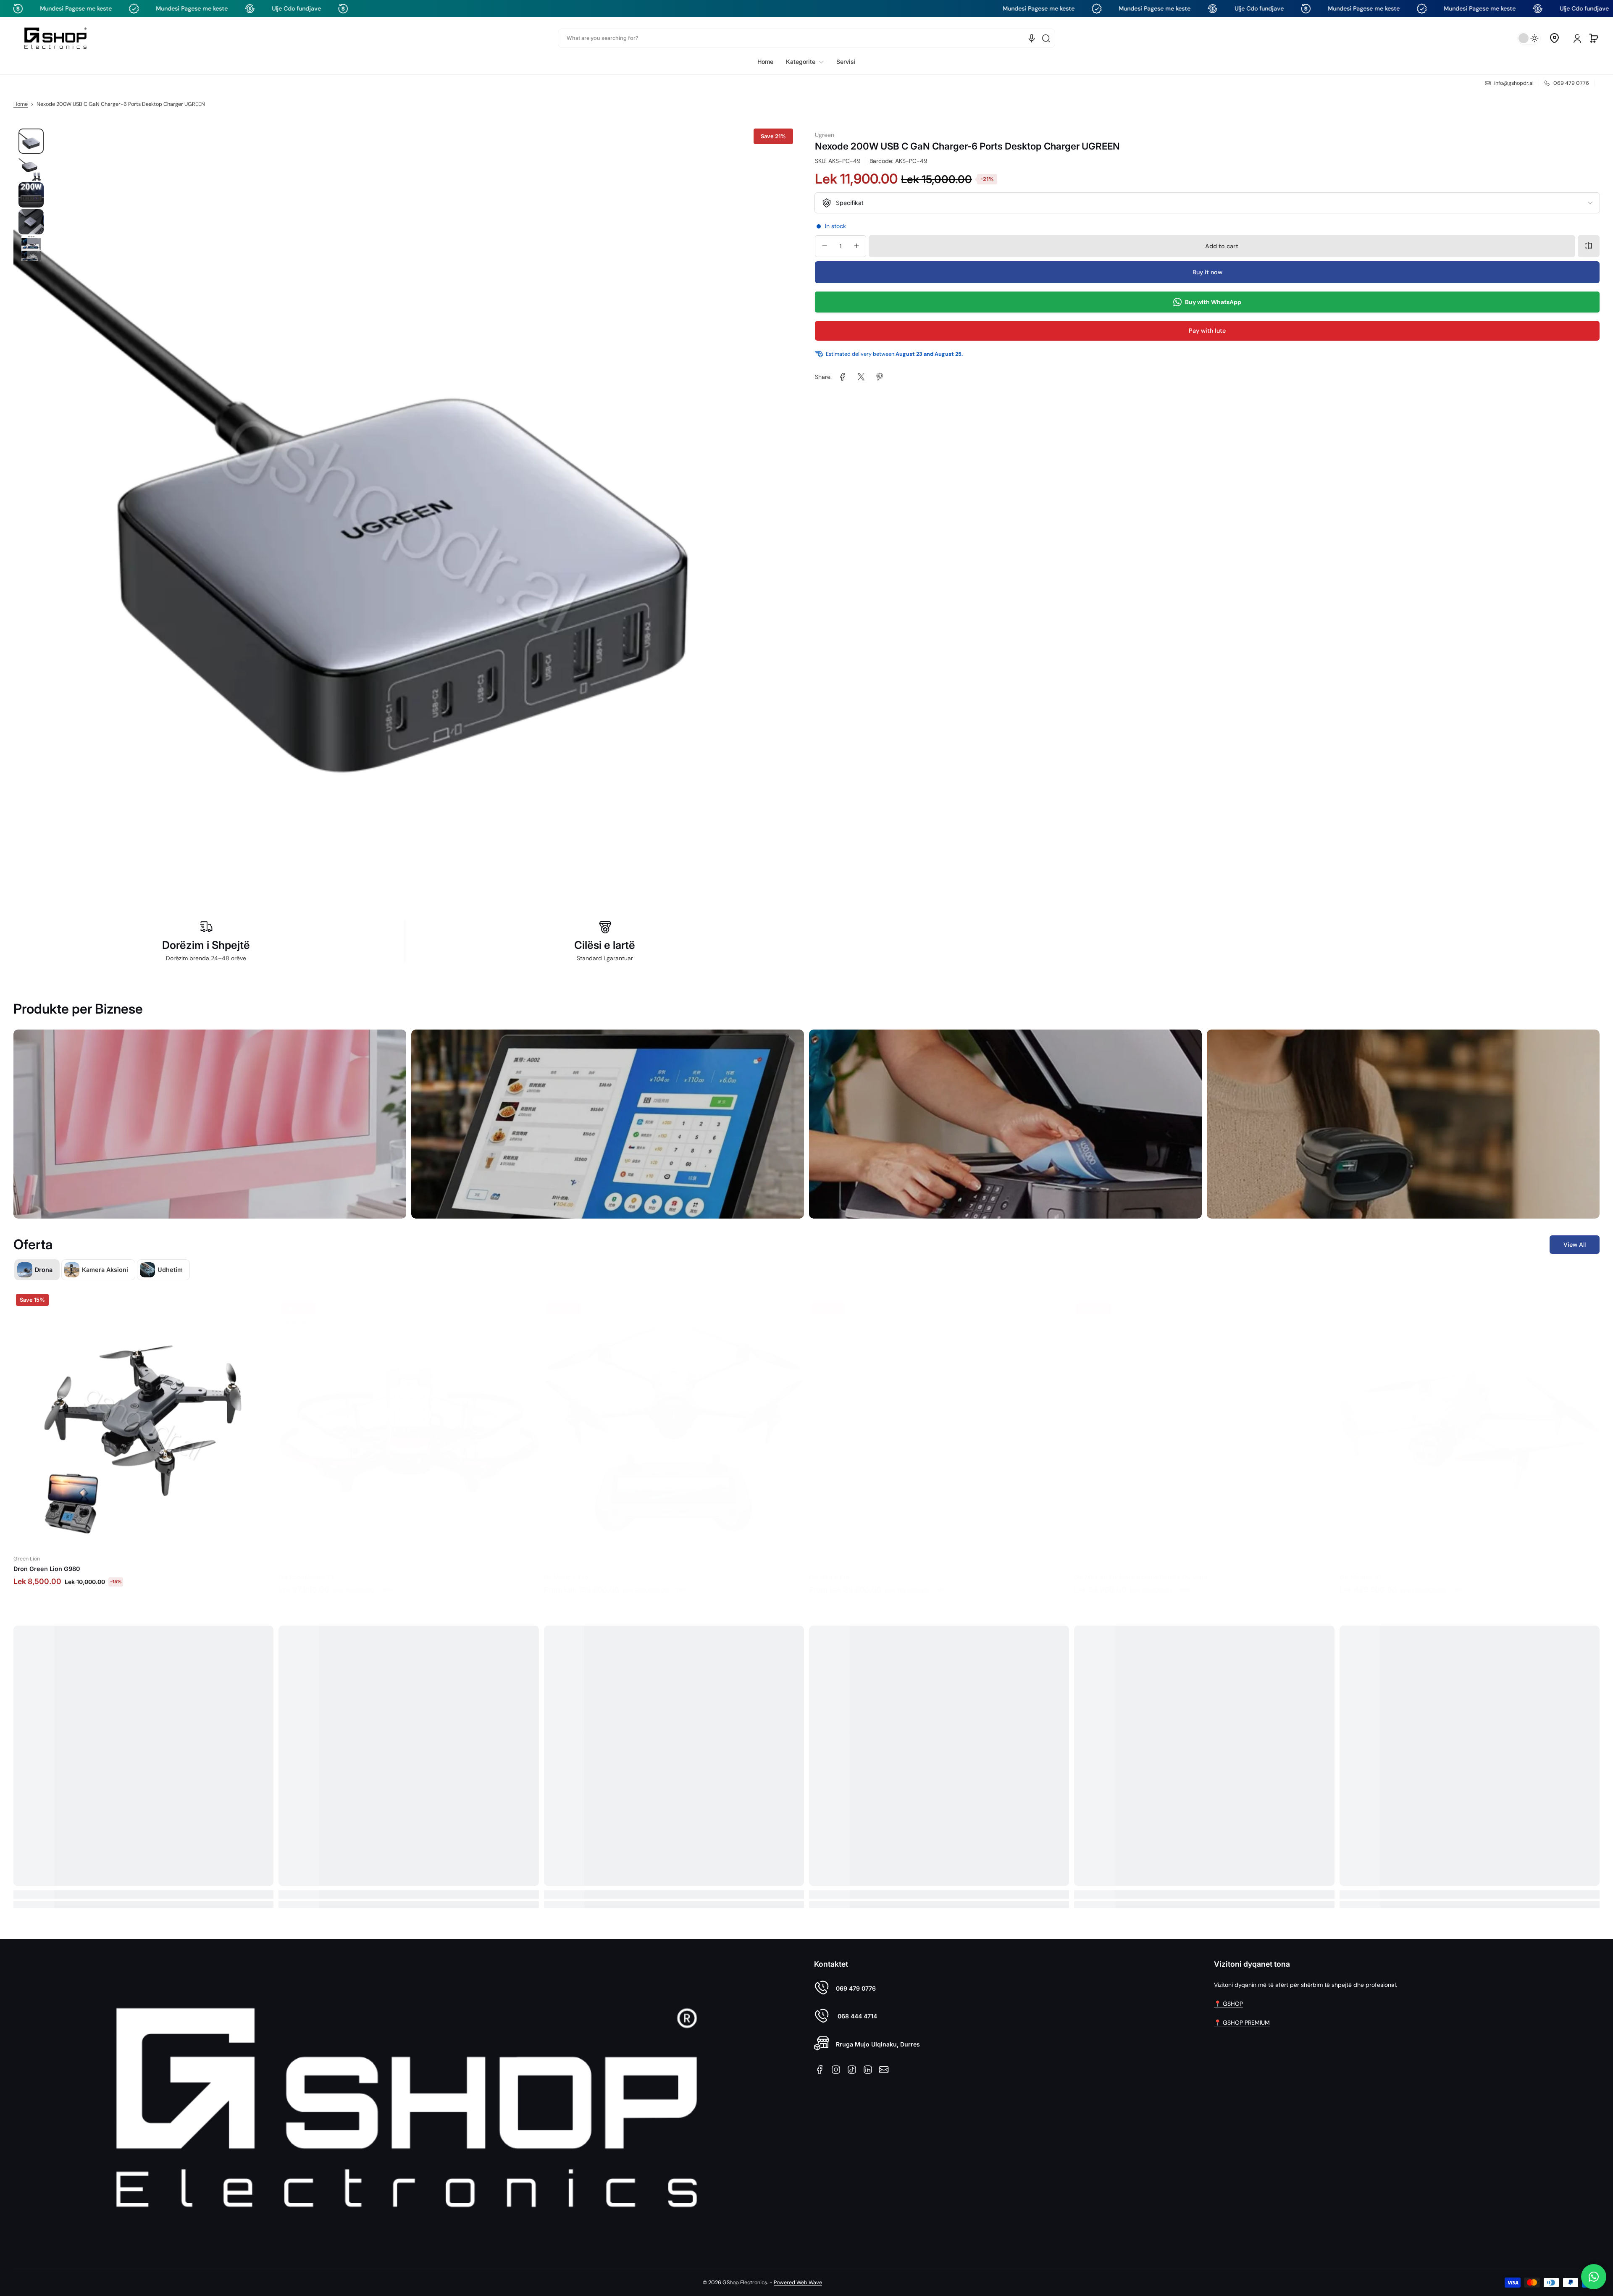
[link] (805, 62)
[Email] (884, 2070)
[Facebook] (820, 2070)
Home (21, 104)
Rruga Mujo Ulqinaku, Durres (878, 2044)
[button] (1554, 38)
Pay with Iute (1207, 331)
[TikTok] (852, 2070)
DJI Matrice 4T (1095, 1569)
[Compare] (1589, 246)
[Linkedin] (868, 2070)
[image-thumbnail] (31, 141)
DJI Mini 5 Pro (564, 1569)
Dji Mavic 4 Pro (301, 1569)
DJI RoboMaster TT (41, 1569)
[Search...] (1046, 38)
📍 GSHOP (1228, 2004)
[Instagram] (836, 2070)
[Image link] (210, 1124)
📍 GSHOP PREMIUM (1242, 2023)
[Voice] (1032, 38)
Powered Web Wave (798, 2283)
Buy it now (1207, 272)
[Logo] (55, 38)
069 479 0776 (856, 1988)
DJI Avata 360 (1359, 1569)
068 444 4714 (856, 2016)
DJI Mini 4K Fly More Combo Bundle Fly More (876, 1569)
